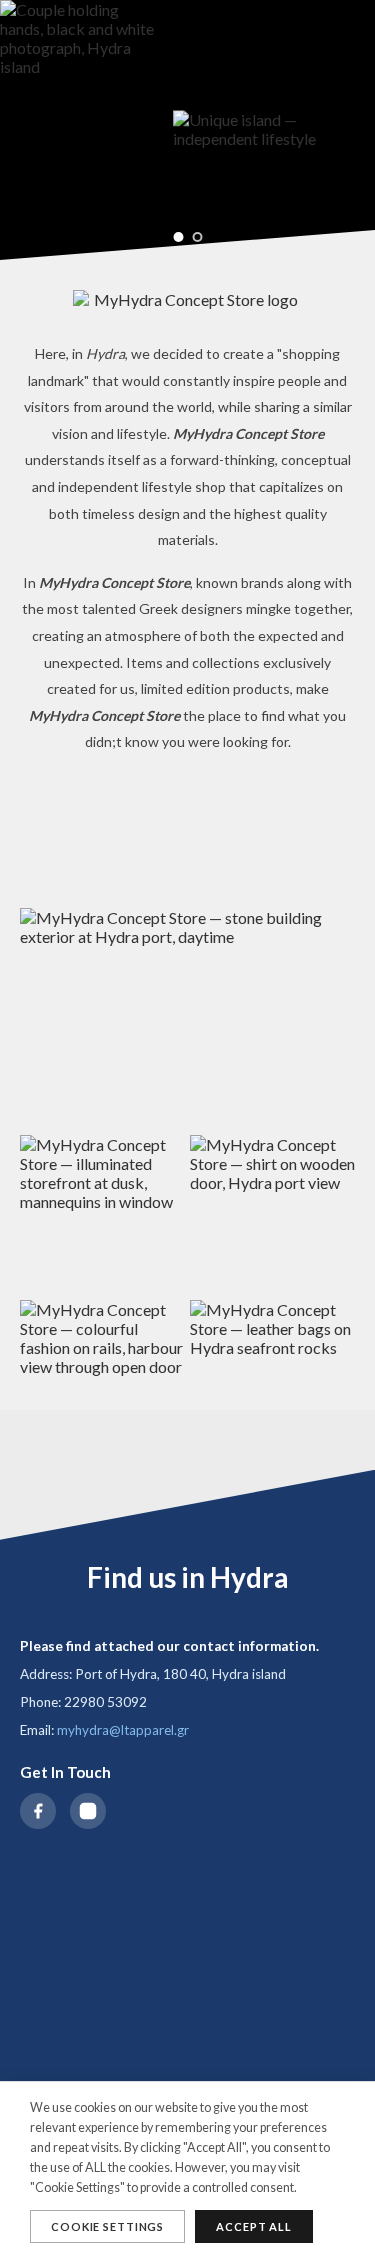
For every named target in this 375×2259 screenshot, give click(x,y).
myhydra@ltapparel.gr (123, 1730)
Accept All (254, 2226)
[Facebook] (38, 1811)
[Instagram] (88, 1811)
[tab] (178, 237)
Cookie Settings (107, 2226)
